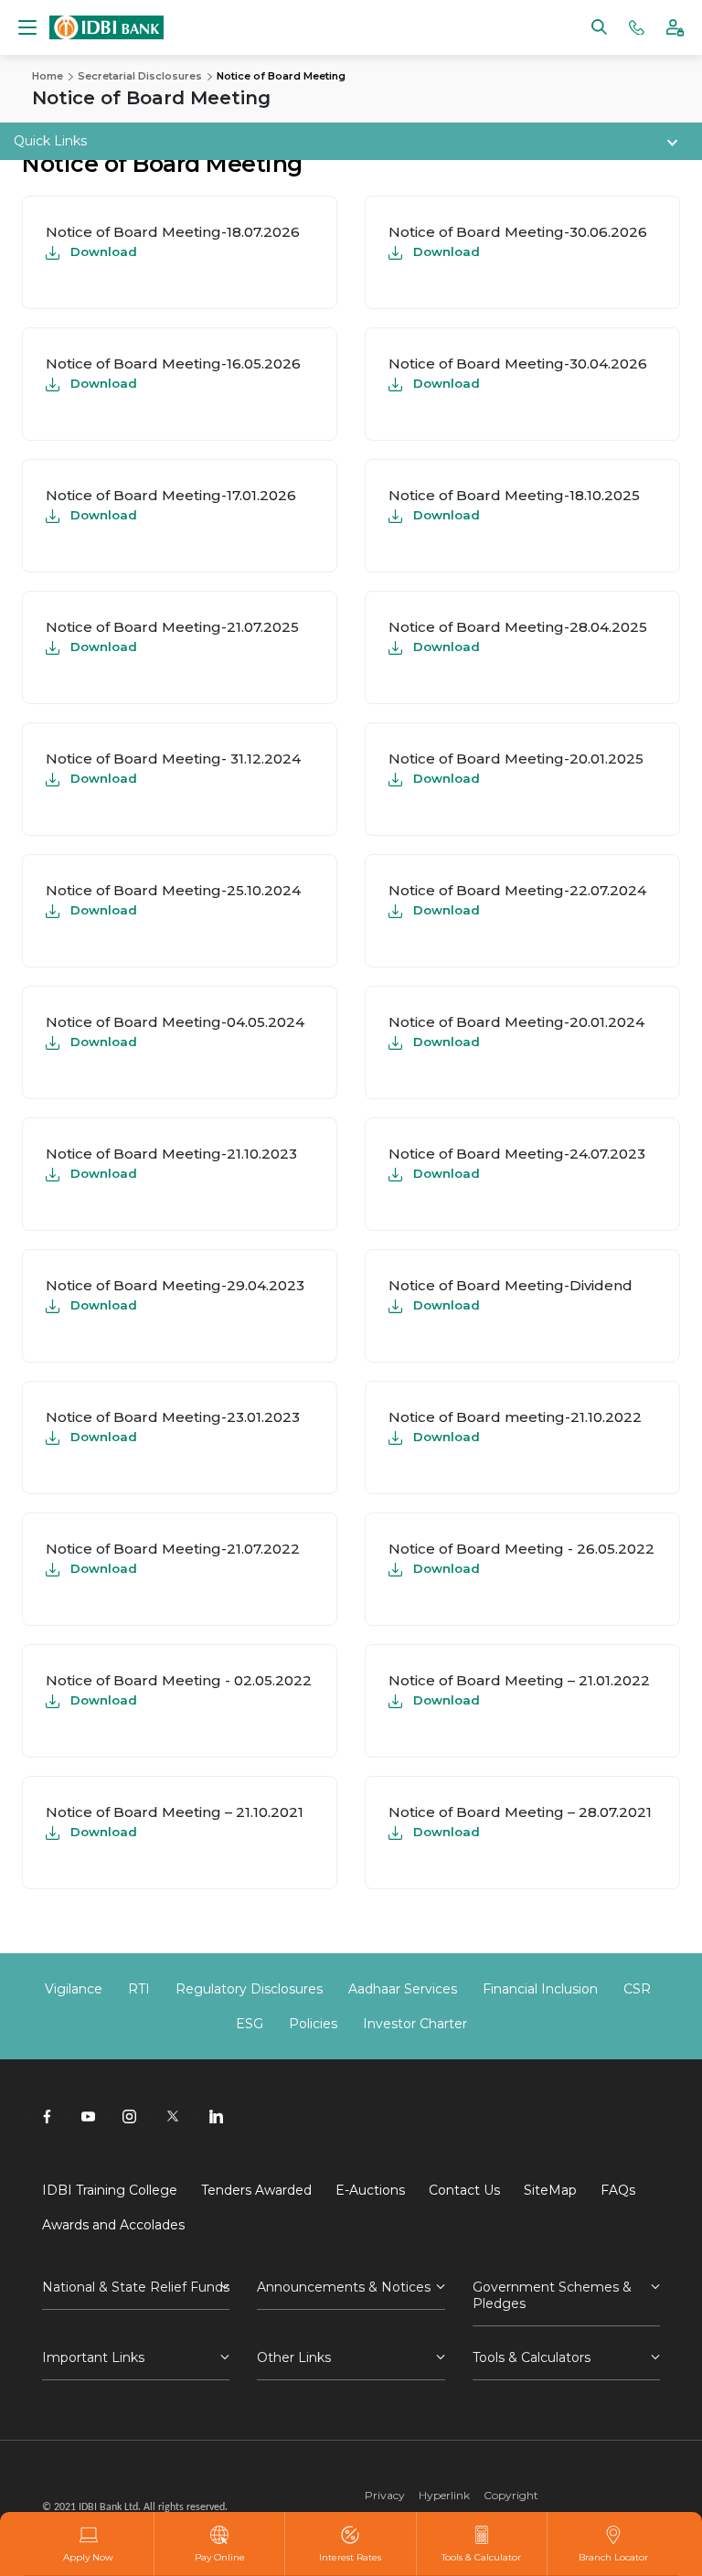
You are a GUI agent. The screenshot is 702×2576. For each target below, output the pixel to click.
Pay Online (220, 2557)
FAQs (618, 2190)
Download (104, 251)
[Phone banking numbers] (637, 26)
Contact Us (464, 2190)
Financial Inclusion (540, 1989)
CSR (637, 1989)
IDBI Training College (110, 2190)
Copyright (511, 2495)
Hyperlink (444, 2495)
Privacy (385, 2495)
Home (48, 76)
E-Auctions (370, 2190)
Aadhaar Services (403, 1989)
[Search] (599, 26)
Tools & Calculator (481, 2557)
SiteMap (550, 2190)
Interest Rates (350, 2557)
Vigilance (74, 1989)
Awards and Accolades (113, 2225)
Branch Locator (613, 2557)
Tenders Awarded (256, 2190)
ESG (250, 2024)
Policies (313, 2024)
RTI (139, 1989)
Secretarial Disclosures (140, 76)
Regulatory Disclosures (249, 1989)
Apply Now (88, 2557)
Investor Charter (415, 2024)
